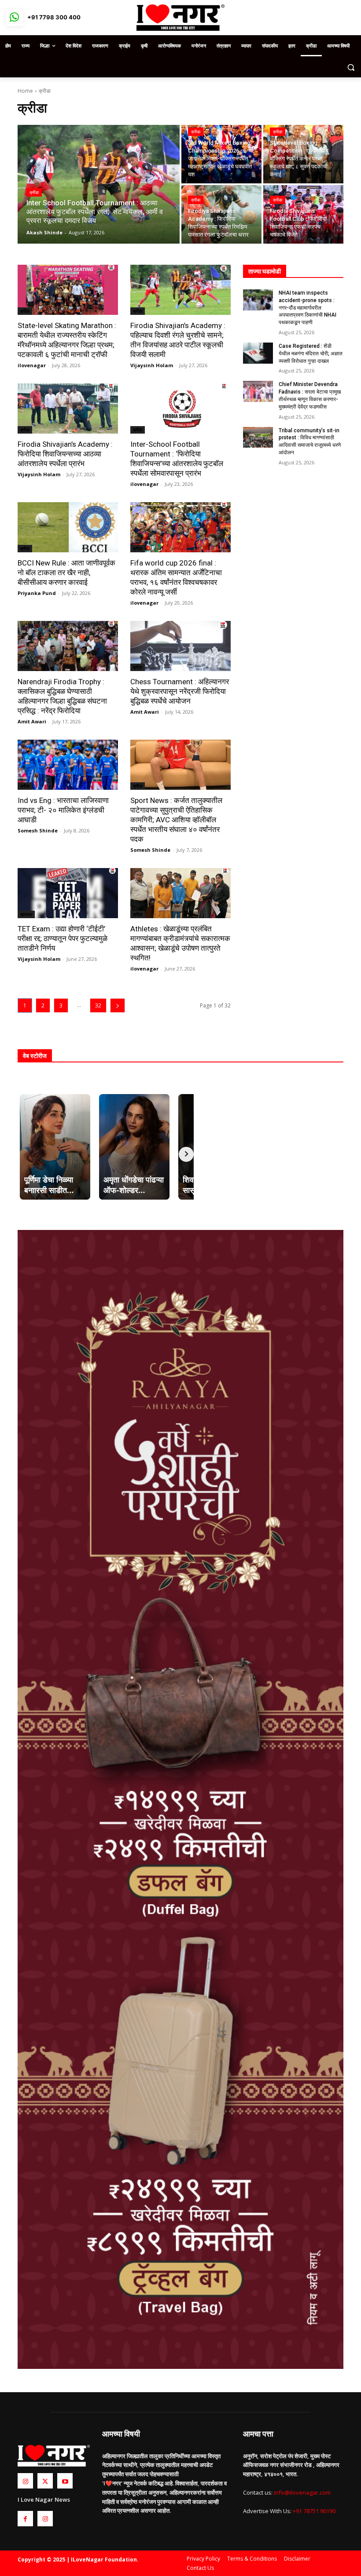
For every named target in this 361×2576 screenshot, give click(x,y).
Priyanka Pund (37, 593)
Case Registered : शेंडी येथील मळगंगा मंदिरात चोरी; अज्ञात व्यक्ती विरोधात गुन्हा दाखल (311, 354)
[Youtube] (65, 2481)
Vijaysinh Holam (152, 365)
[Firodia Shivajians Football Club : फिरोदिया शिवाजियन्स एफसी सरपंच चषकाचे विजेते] (303, 214)
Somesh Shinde (38, 830)
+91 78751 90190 (314, 2511)
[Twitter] (45, 2481)
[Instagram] (25, 2481)
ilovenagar (32, 365)
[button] (351, 67)
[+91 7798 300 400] (15, 18)
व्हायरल (26, 914)
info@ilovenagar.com (302, 2492)
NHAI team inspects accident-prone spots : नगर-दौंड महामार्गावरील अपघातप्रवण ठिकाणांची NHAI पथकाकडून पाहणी (308, 308)
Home (25, 91)
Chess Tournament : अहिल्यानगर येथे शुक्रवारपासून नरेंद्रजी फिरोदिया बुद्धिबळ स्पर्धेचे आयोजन (180, 691)
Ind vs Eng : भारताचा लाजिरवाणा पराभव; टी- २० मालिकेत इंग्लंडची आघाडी (63, 810)
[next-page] (118, 1005)
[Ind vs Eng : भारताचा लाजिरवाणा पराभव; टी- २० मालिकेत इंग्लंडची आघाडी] (68, 765)
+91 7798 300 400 (54, 17)
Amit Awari (32, 721)
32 (98, 1005)
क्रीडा (34, 192)
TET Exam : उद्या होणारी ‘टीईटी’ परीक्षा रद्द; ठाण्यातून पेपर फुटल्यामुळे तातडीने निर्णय (63, 938)
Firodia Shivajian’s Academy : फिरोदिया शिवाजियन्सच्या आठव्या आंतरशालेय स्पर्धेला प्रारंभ (65, 454)
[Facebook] (25, 2519)
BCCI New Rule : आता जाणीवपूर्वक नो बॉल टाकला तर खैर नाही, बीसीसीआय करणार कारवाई (66, 573)
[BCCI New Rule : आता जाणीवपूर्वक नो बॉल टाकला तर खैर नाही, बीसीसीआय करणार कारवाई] (68, 527)
